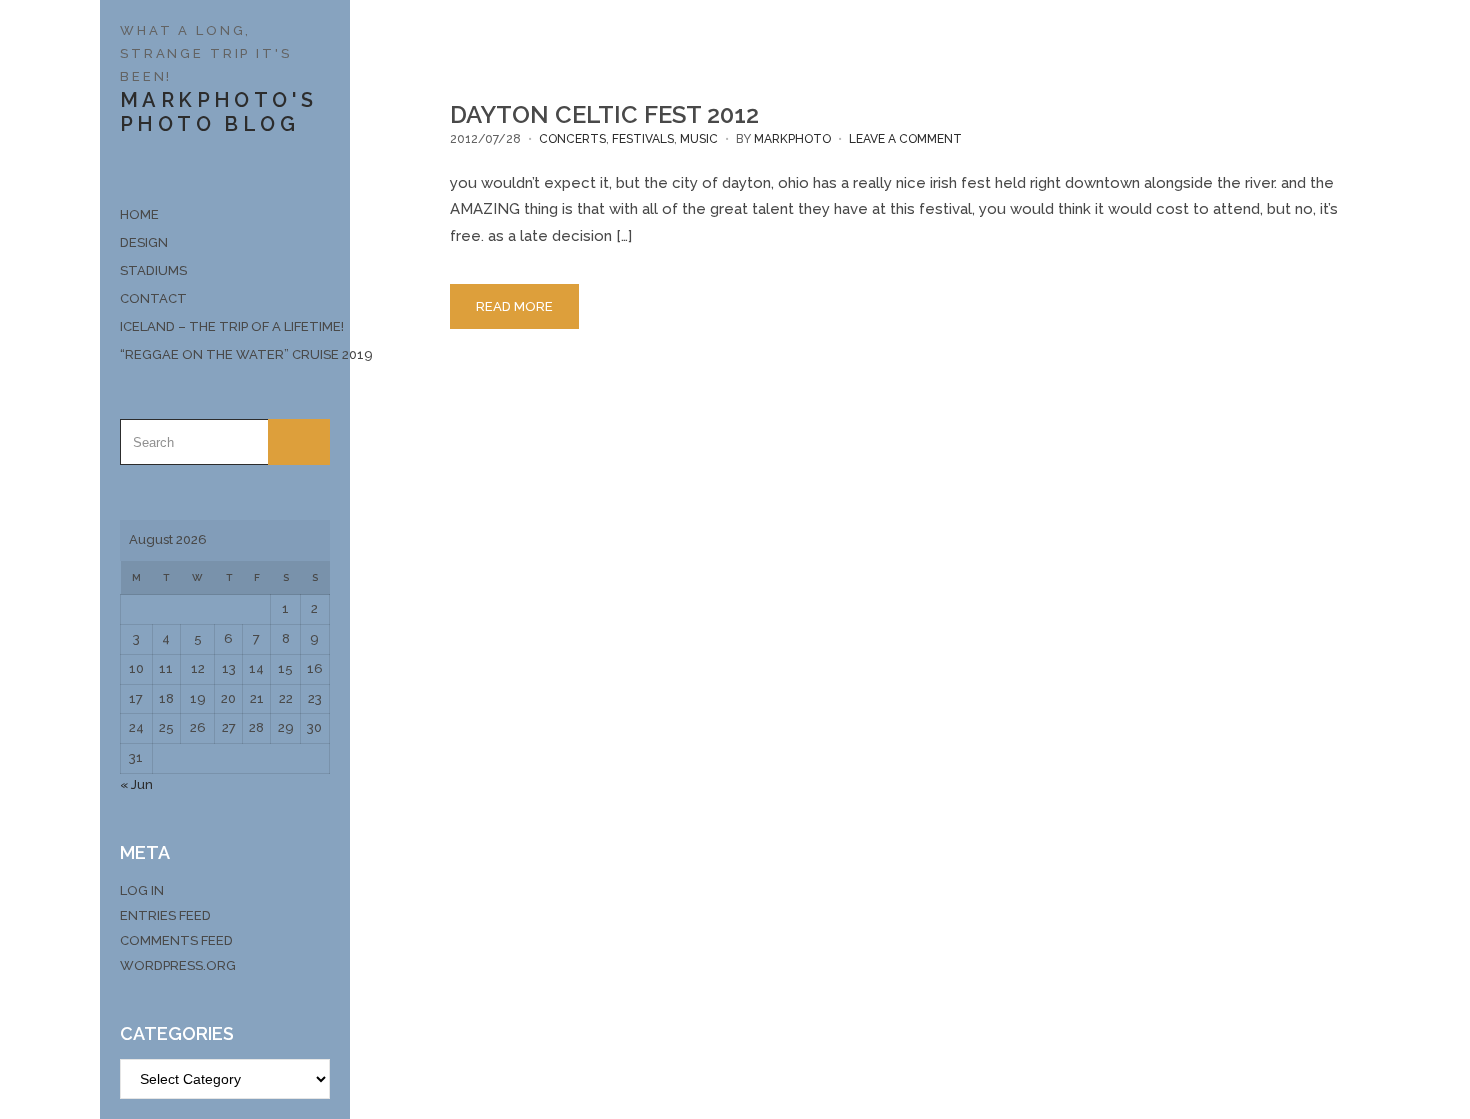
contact (153, 298)
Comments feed (176, 940)
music (699, 139)
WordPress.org (178, 965)
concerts (572, 139)
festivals (643, 139)
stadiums (153, 270)
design (144, 242)
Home (139, 214)
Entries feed (165, 915)
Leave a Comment (905, 139)
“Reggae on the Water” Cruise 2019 (225, 354)
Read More (514, 306)
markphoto (792, 139)
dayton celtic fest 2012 (604, 114)
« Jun (136, 784)
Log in (142, 890)
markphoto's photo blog (218, 112)
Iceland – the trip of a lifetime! (225, 326)
